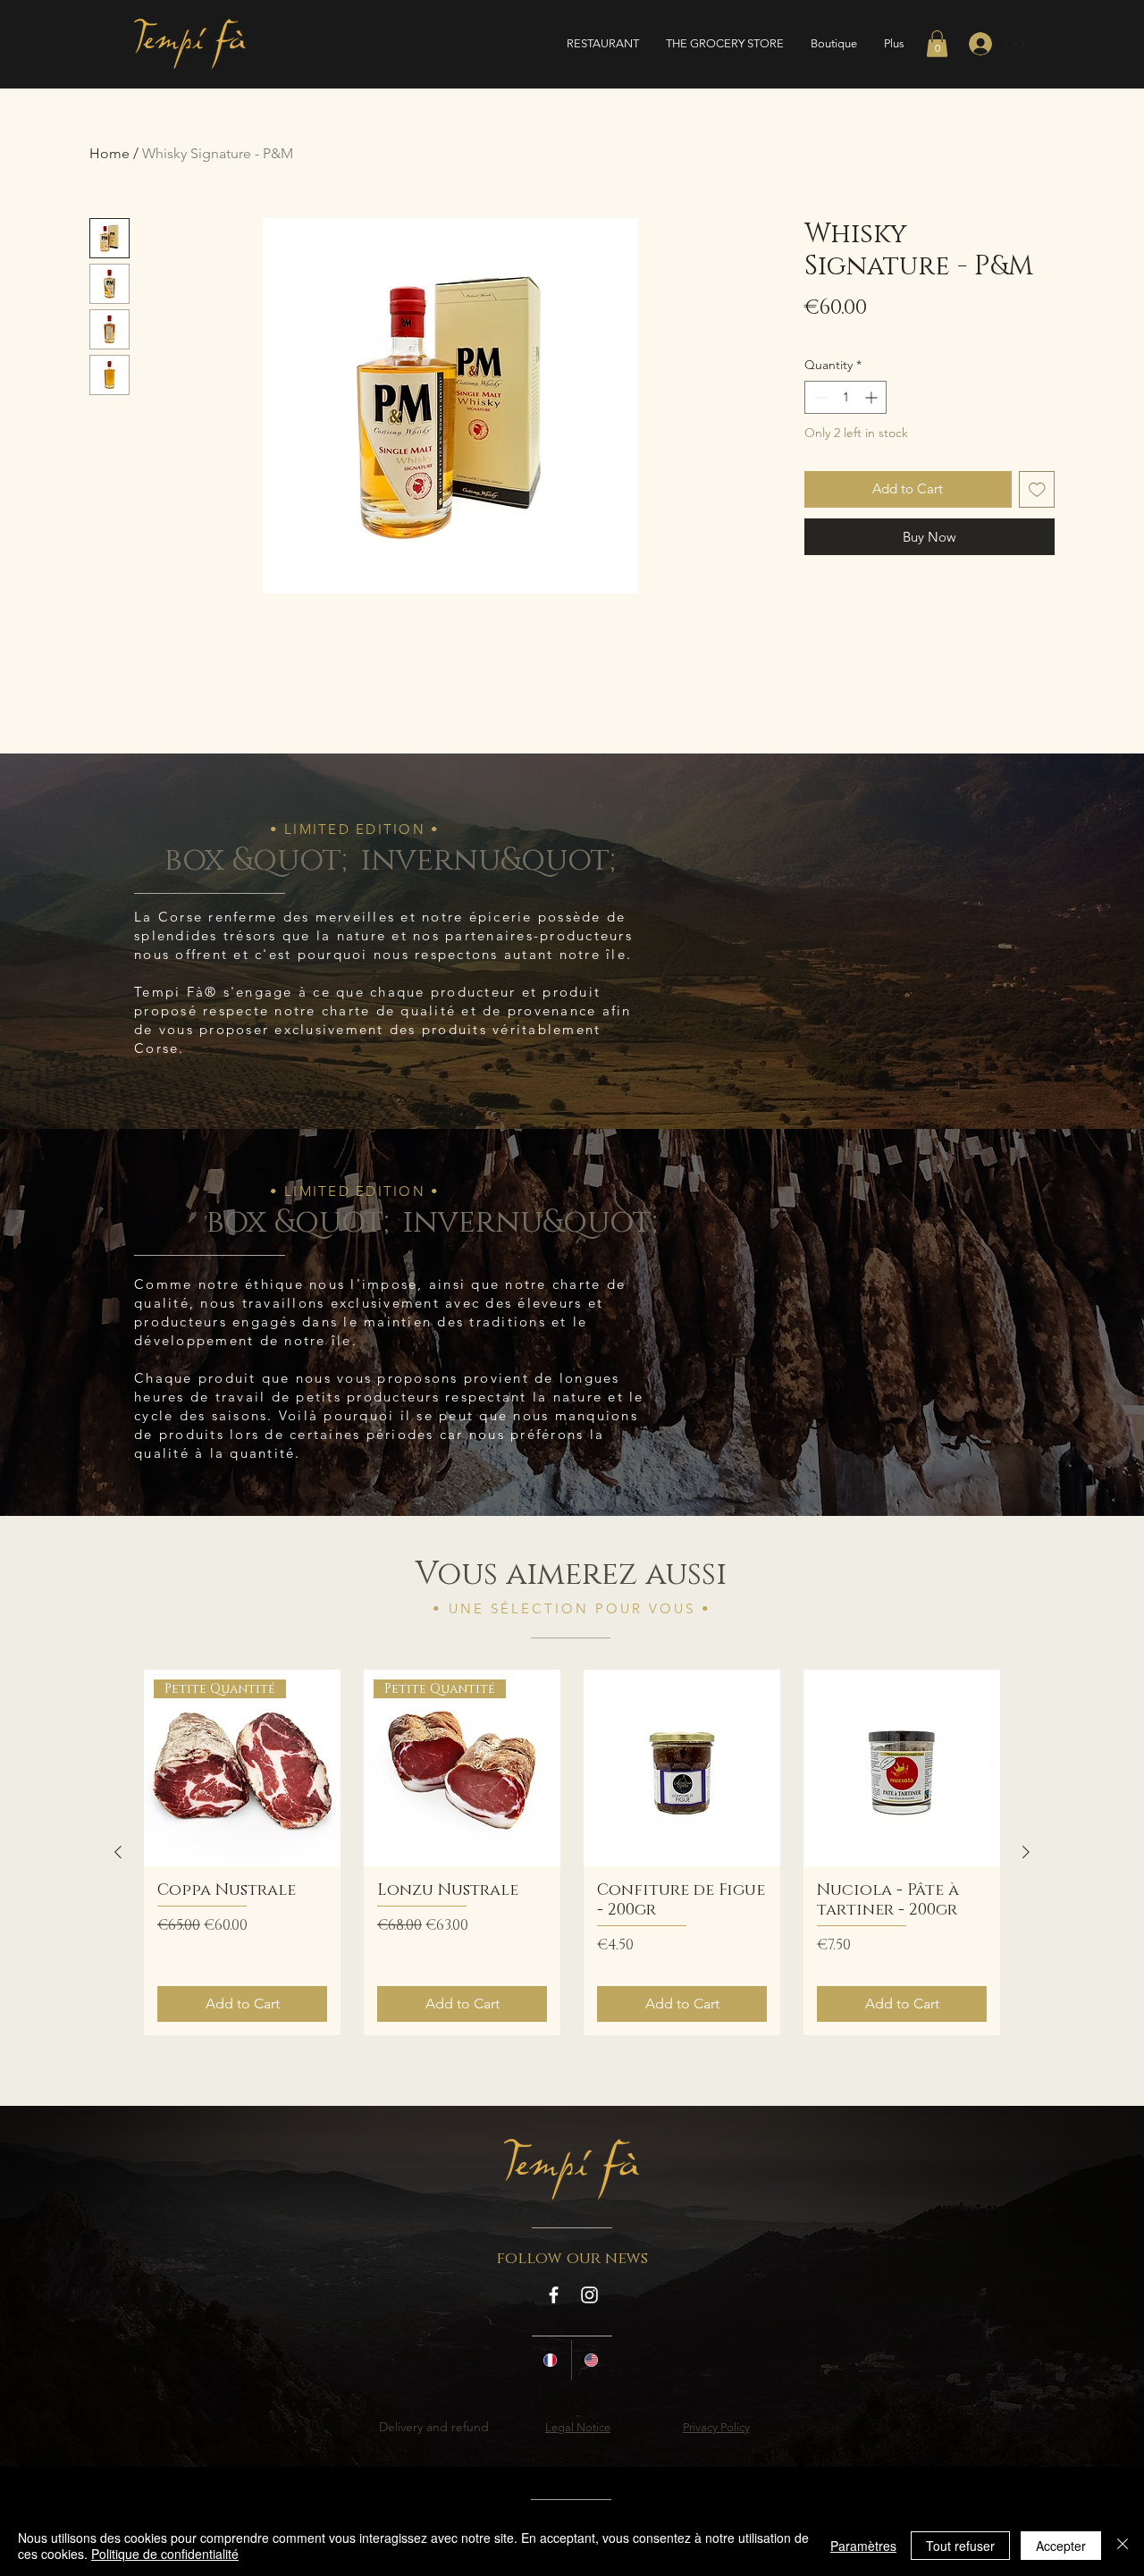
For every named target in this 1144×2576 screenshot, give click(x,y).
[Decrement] (818, 397)
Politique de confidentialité (165, 2554)
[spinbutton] (845, 397)
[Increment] (873, 397)
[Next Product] (1026, 1852)
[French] (551, 2360)
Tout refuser (960, 2546)
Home (109, 153)
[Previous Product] (118, 1852)
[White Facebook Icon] (554, 2295)
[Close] (1123, 2546)
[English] (592, 2360)
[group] (572, 1852)
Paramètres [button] (863, 2546)
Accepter (1061, 2546)
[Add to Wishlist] (1037, 489)
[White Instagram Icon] (589, 2295)
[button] (937, 44)
